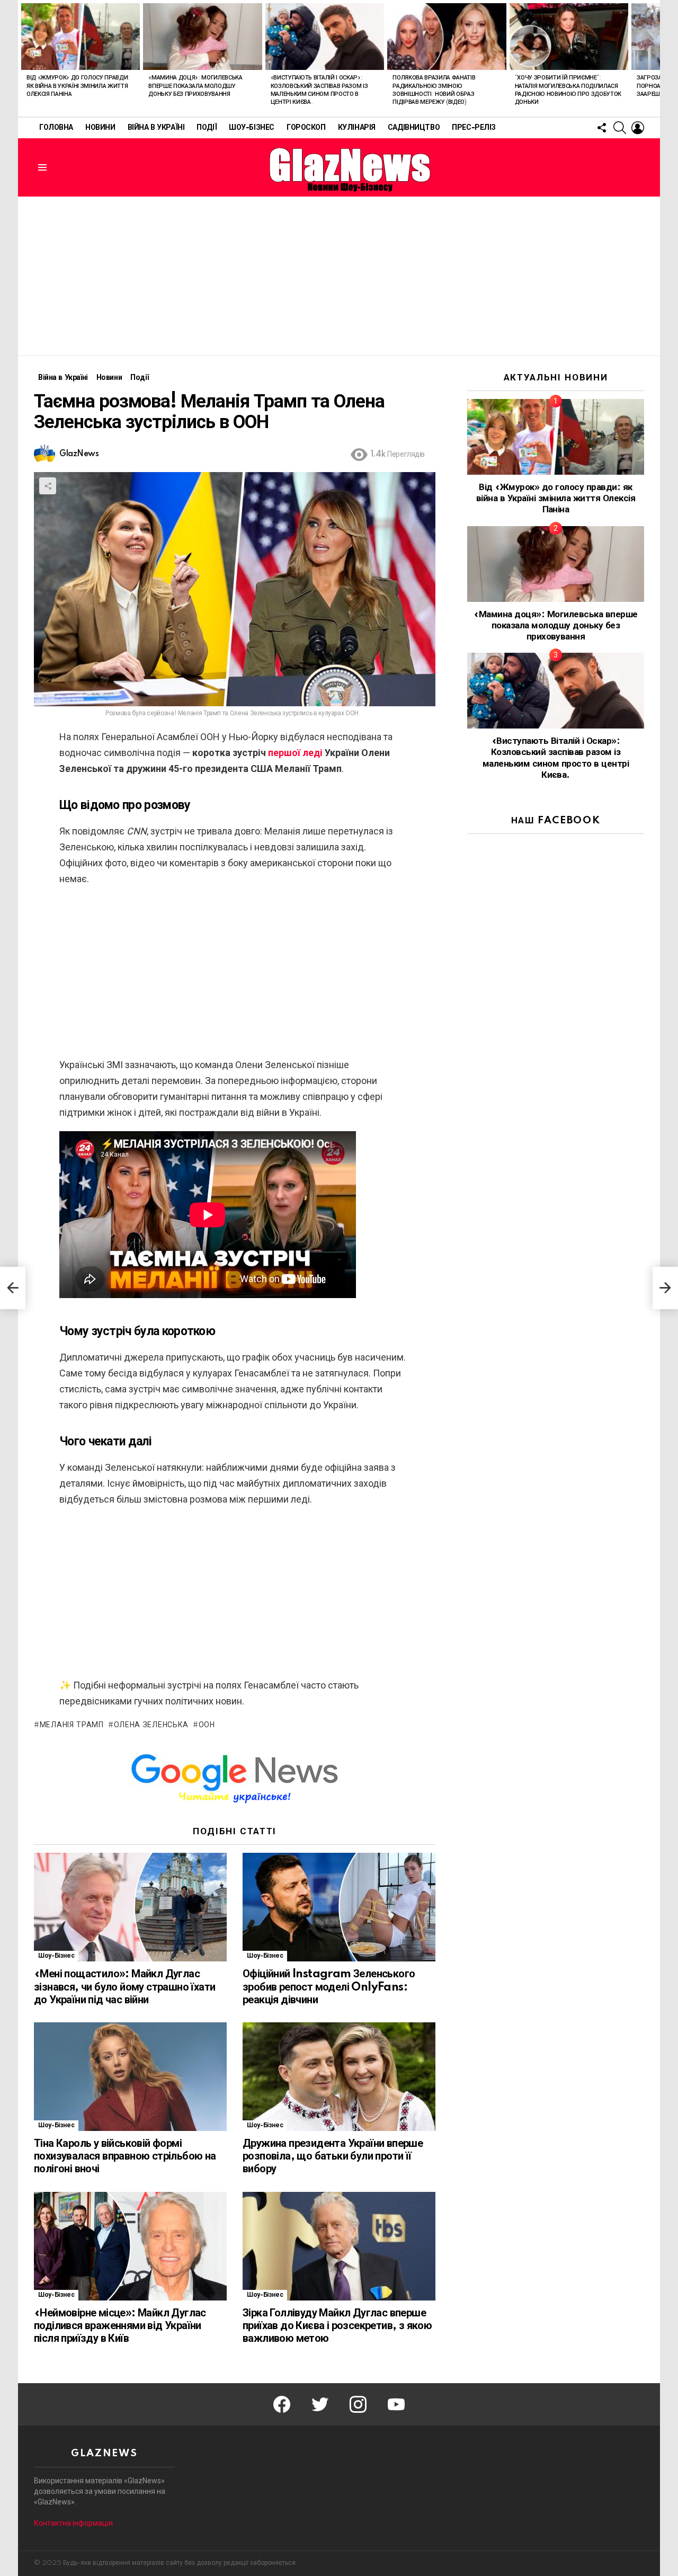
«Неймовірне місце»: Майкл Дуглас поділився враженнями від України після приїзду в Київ (120, 2326)
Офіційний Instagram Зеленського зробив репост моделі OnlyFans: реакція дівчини (329, 1987)
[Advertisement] (339, 276)
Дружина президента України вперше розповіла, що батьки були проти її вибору (333, 2156)
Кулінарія (357, 128)
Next (655, 58)
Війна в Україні (156, 128)
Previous (23, 58)
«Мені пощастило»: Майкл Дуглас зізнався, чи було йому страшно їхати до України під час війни (124, 1987)
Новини (100, 128)
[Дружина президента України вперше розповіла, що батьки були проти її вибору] (339, 2077)
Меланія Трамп (72, 1725)
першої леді (295, 753)
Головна (56, 128)
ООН (207, 1725)
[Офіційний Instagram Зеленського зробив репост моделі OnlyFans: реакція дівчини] (339, 1907)
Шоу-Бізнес (252, 128)
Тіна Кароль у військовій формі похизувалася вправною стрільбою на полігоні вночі (125, 2156)
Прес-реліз (474, 128)
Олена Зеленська (151, 1725)
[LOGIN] (638, 128)
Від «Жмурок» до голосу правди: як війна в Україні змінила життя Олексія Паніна (78, 86)
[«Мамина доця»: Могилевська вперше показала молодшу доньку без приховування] (202, 37)
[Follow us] (602, 128)
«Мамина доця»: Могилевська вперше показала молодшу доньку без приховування (195, 86)
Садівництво (414, 128)
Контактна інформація (73, 2523)
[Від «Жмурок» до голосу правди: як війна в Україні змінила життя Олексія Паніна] (81, 37)
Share (48, 486)
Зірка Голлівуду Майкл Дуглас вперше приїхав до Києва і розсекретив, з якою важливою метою (337, 2326)
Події (207, 128)
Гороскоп (306, 128)
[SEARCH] (620, 128)
